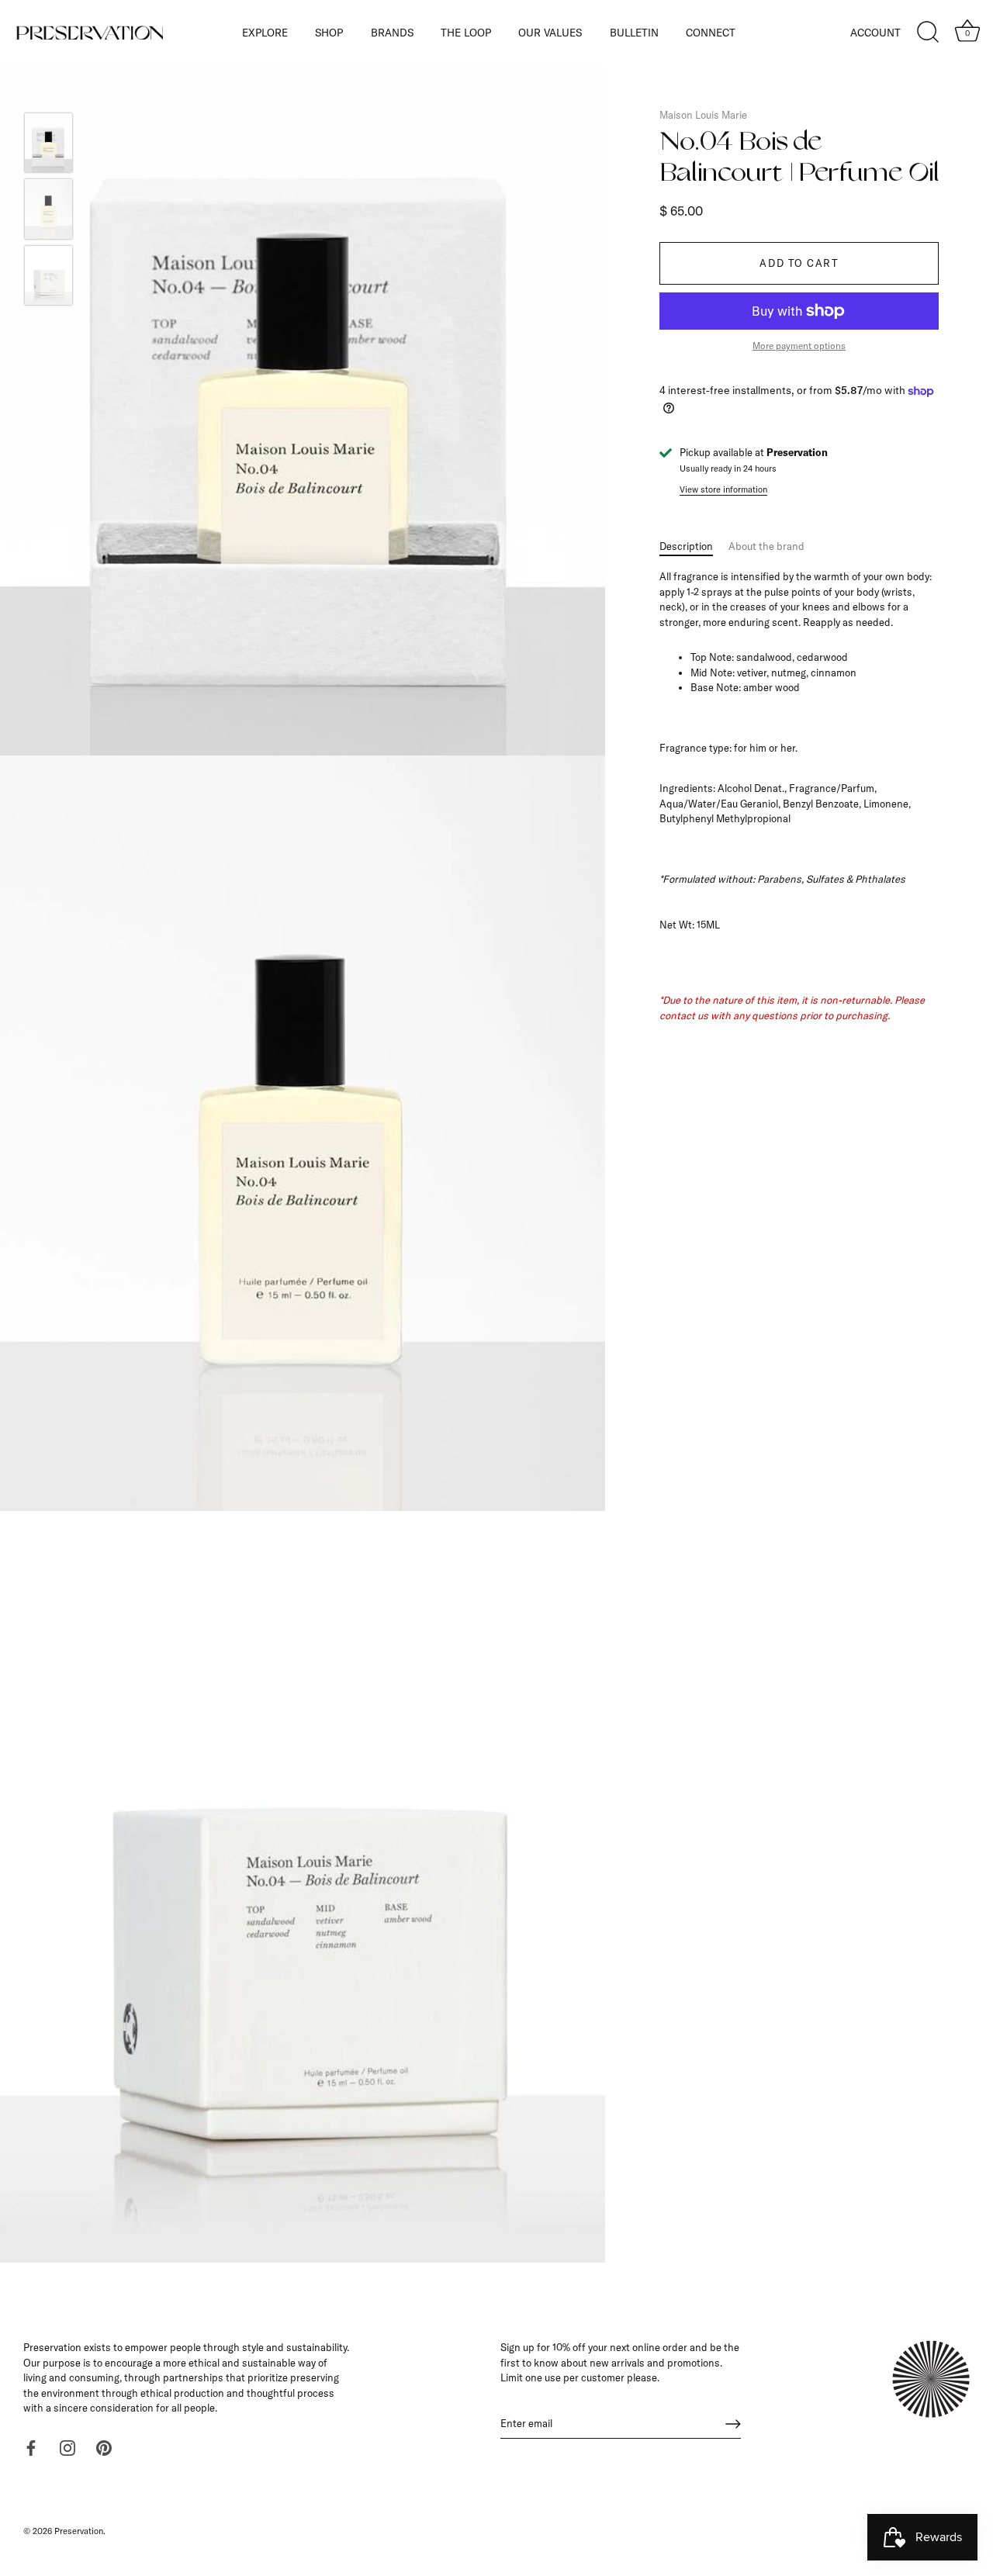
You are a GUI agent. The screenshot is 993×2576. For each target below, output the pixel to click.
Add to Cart (799, 264)
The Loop (466, 32)
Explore (265, 32)
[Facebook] (31, 2446)
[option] (48, 145)
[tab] (694, 547)
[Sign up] (733, 2424)
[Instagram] (67, 2446)
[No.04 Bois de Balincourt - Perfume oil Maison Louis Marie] (48, 143)
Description (686, 546)
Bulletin (634, 32)
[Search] (928, 33)
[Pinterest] (104, 2446)
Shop (329, 32)
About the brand (766, 546)
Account (875, 32)
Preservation (79, 2531)
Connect (711, 32)
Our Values (550, 32)
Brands (392, 32)
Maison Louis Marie (703, 115)
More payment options (799, 346)
